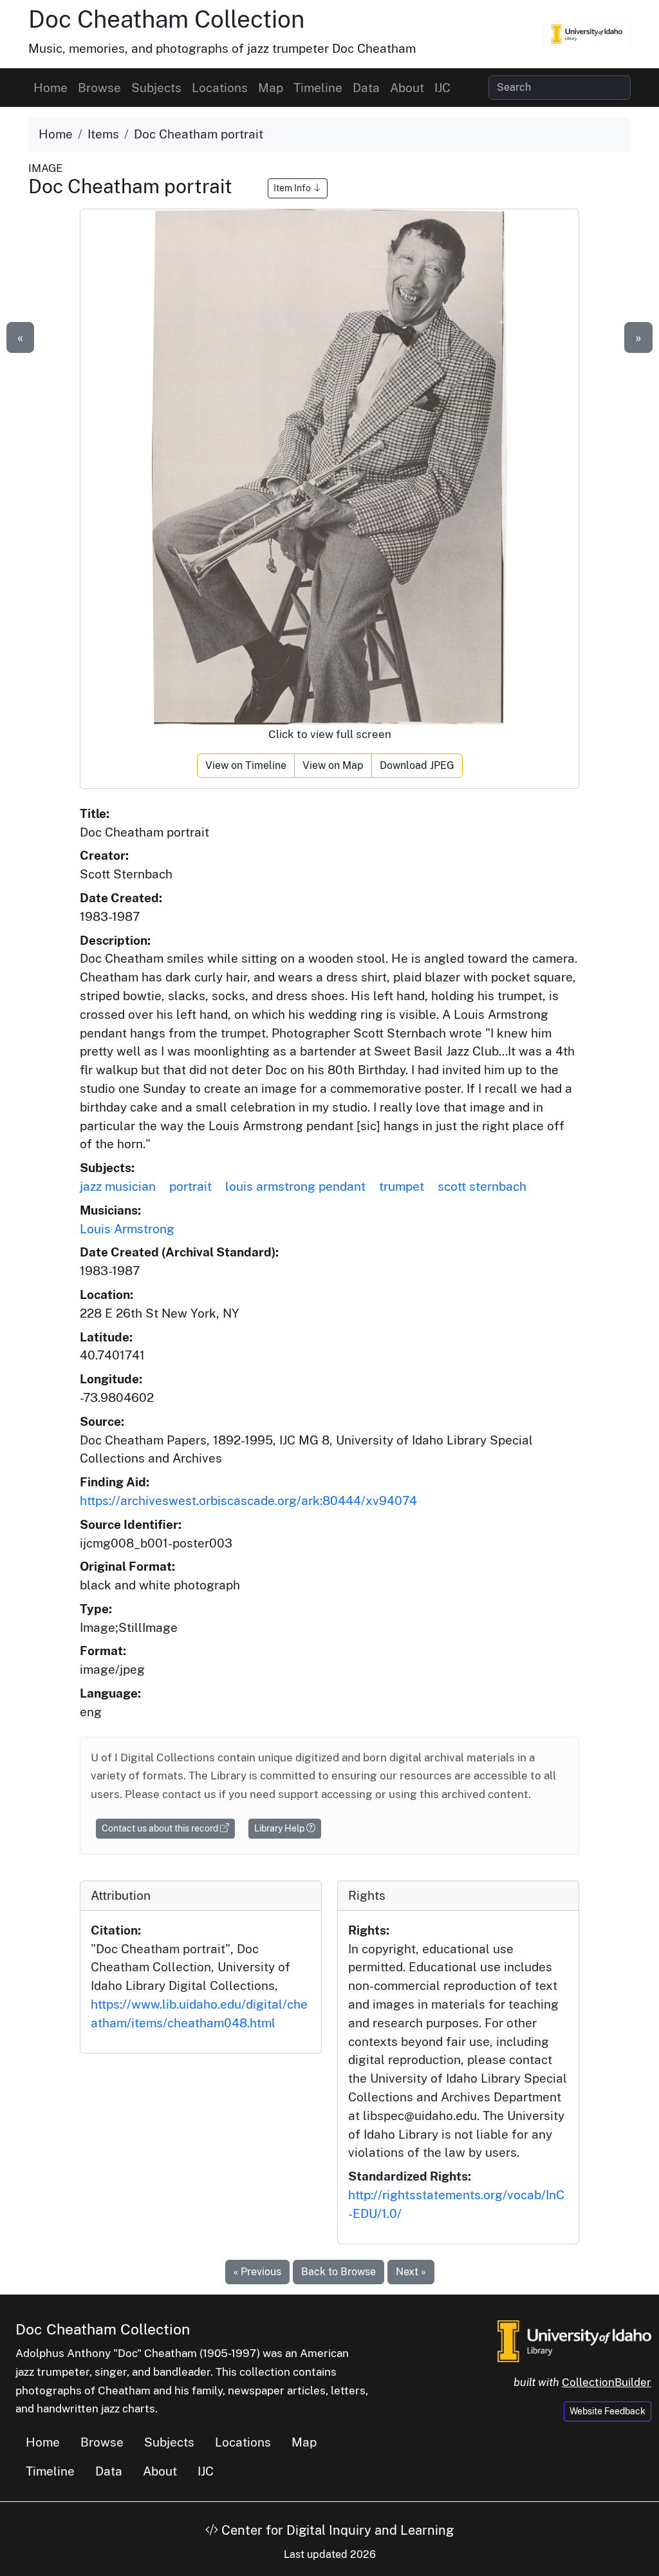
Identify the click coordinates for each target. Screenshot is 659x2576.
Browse (99, 88)
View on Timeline (246, 765)
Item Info (293, 188)
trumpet (402, 1186)
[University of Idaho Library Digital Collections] (587, 34)
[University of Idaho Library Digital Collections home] (574, 2340)
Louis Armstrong (127, 1229)
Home (51, 88)
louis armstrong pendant (295, 1186)
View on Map (333, 765)
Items (103, 134)
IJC (442, 88)
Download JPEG (417, 765)
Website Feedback (608, 2411)
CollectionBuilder (607, 2382)
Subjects (156, 88)
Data (366, 88)
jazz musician (118, 1186)
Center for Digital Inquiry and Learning (336, 2530)
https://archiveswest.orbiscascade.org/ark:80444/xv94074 (248, 1501)
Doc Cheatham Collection (166, 19)
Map (271, 88)
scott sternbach (482, 1186)
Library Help (280, 1828)
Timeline (318, 88)
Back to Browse (339, 2272)
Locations (220, 88)
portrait (190, 1186)
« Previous (257, 2272)
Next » (411, 2272)
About (407, 88)
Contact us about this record (161, 1828)
